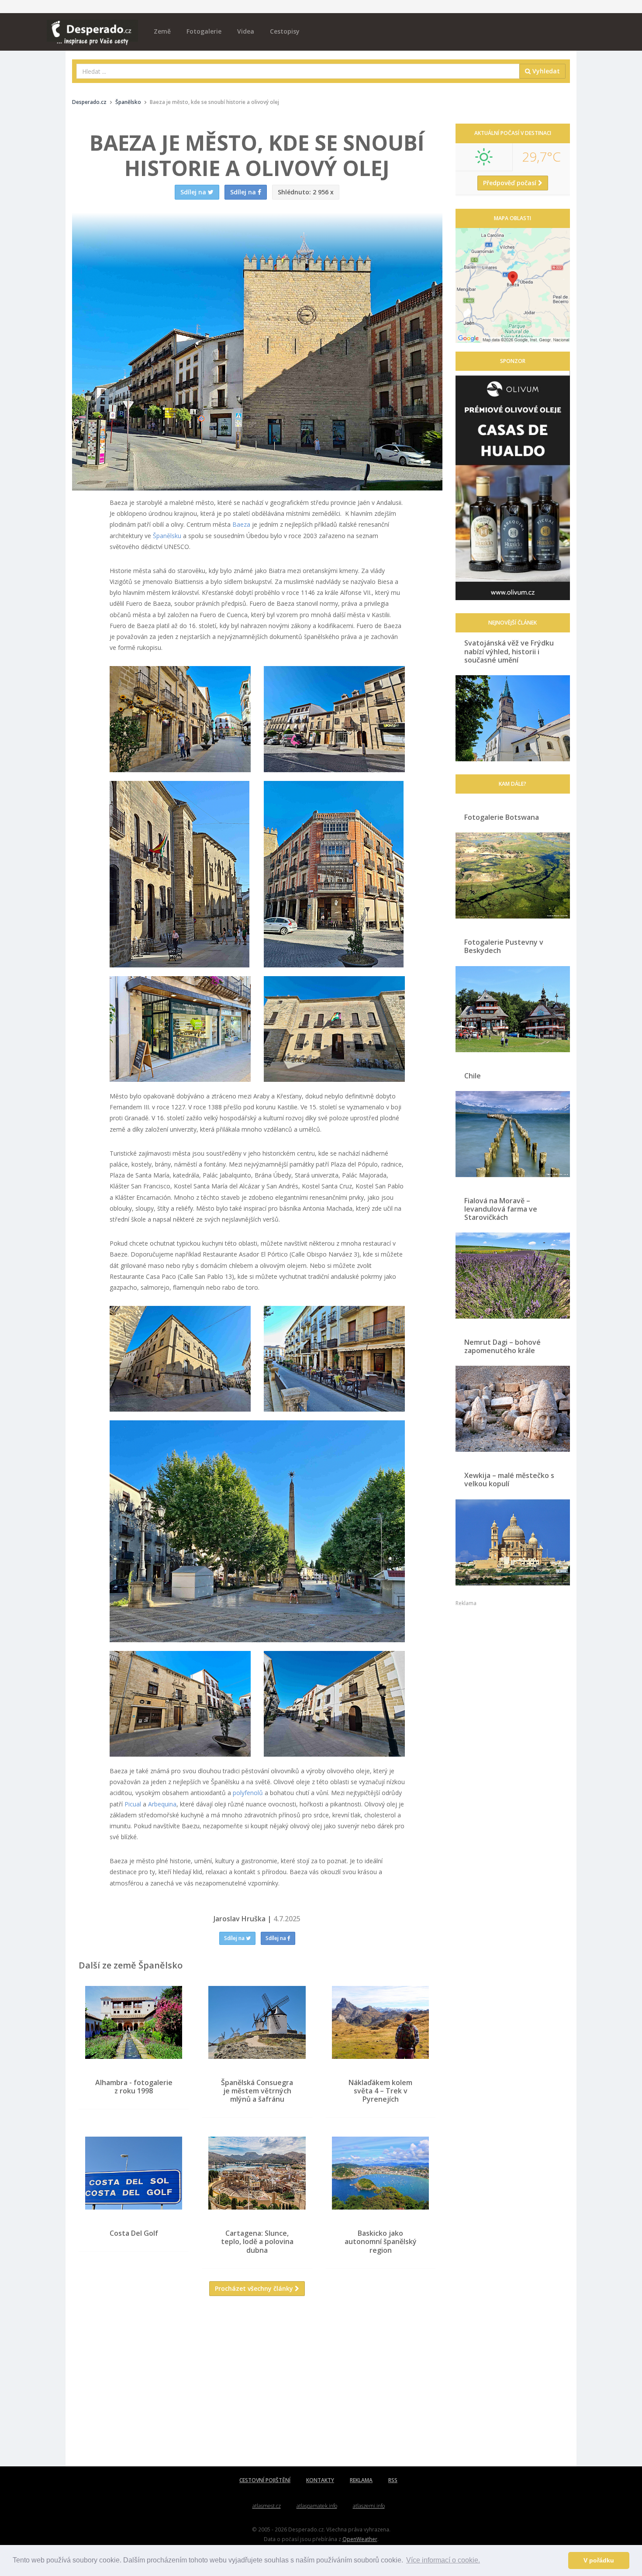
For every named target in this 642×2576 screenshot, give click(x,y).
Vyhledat (545, 71)
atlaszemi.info (369, 2506)
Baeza (241, 524)
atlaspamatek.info (317, 2506)
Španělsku (167, 536)
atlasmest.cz (267, 2506)
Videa (246, 31)
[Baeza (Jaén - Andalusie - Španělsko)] (180, 719)
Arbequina (162, 1804)
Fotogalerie (204, 31)
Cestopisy (285, 31)
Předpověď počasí (511, 183)
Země (162, 31)
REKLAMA (361, 2480)
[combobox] (298, 71)
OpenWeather (360, 2539)
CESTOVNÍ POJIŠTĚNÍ (265, 2480)
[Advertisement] (257, 2388)
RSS (393, 2480)
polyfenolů (248, 1793)
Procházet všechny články (255, 2288)
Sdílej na (235, 1938)
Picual (133, 1804)
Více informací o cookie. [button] (443, 2560)
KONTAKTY (320, 2480)
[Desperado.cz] (92, 27)
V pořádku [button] (599, 2560)
